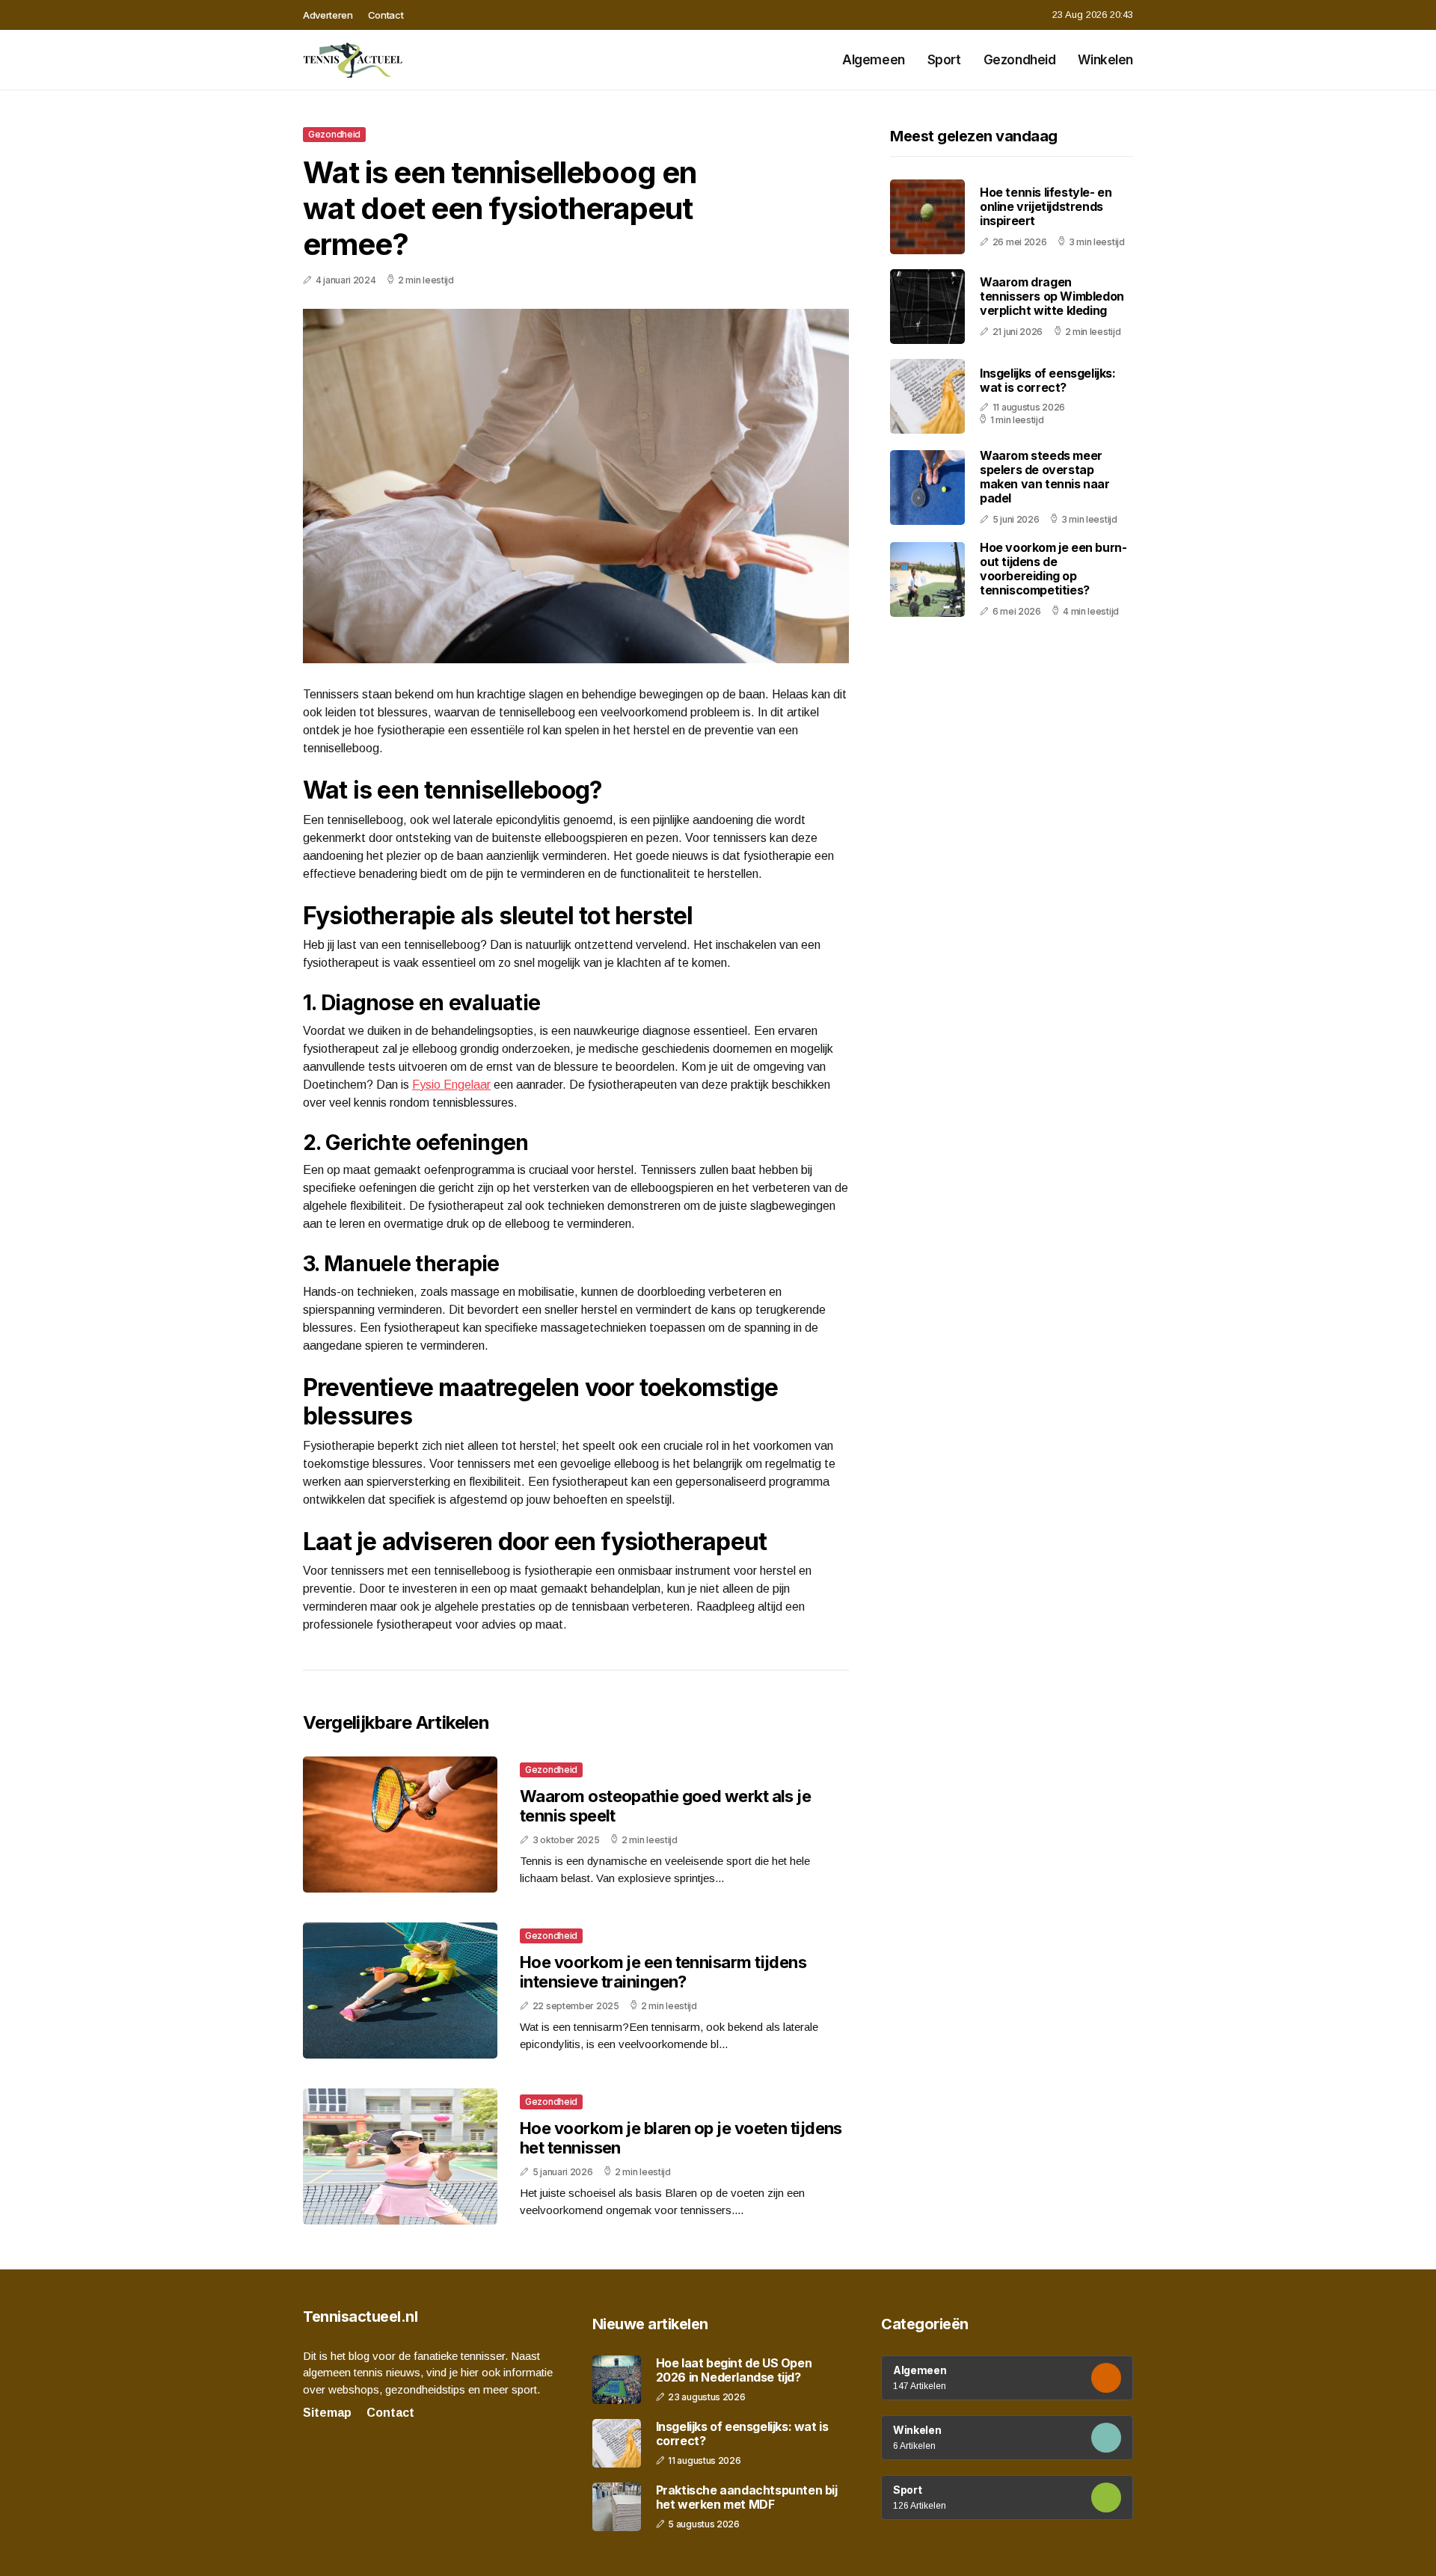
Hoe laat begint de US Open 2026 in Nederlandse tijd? (734, 2370)
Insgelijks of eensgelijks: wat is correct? (1048, 380)
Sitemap (327, 2413)
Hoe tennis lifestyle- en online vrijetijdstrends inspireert (1046, 206)
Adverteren (328, 15)
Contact (386, 15)
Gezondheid (1020, 60)
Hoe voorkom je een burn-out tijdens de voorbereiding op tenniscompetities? (1053, 569)
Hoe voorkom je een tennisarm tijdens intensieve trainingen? (663, 1972)
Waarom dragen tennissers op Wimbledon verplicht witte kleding (1052, 296)
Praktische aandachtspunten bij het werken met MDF (747, 2497)
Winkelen (1105, 60)
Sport (944, 60)
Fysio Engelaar (451, 1085)
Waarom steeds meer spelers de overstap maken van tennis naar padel (1045, 477)
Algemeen (874, 60)
